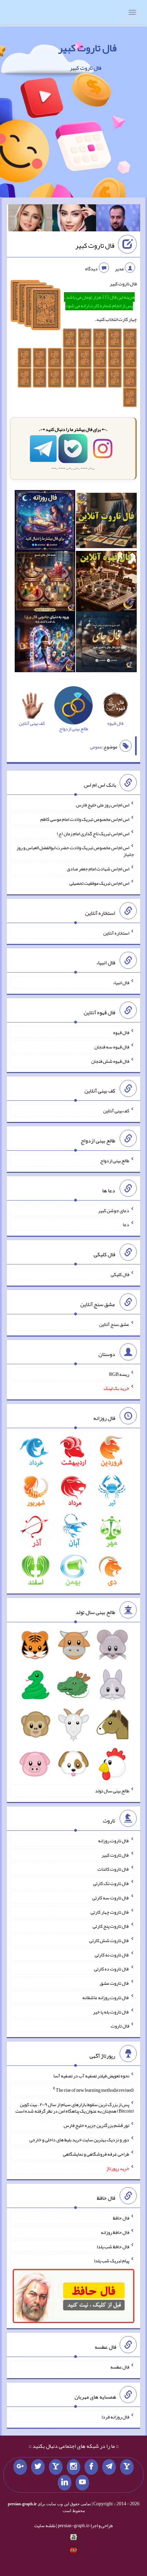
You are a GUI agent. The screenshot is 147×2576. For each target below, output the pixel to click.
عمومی (96, 747)
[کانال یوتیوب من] (82, 2483)
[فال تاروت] (106, 522)
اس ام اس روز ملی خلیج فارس (103, 805)
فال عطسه (120, 2367)
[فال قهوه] (106, 583)
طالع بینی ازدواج (115, 1161)
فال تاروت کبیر (87, 48)
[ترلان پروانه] (74, 219)
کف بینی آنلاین (116, 1111)
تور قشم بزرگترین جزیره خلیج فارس (96, 2125)
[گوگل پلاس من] (20, 2467)
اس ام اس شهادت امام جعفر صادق (98, 869)
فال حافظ (121, 2218)
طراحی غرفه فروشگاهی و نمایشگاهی (96, 2154)
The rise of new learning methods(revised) (95, 2090)
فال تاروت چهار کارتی (110, 1912)
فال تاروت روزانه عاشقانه (106, 1997)
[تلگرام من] (109, 2467)
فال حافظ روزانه (115, 2232)
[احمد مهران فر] (118, 219)
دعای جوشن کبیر (114, 1210)
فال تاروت (120, 2026)
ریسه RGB (119, 1374)
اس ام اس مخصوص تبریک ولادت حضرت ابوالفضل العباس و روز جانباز (75, 851)
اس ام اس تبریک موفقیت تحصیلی (99, 883)
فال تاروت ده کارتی (112, 1969)
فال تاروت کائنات (113, 1869)
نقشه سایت (45, 2525)
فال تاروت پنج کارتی (111, 1926)
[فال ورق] (45, 643)
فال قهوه (121, 1032)
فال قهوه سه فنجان (112, 1047)
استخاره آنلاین (116, 933)
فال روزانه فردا (115, 2416)
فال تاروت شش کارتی (109, 1940)
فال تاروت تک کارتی (111, 1883)
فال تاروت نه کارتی (112, 1954)
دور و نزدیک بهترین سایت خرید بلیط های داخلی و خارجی (79, 2140)
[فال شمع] (45, 583)
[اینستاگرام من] (73, 2467)
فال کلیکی (120, 1274)
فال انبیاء (121, 982)
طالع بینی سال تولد (112, 1791)
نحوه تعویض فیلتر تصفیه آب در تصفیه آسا (91, 2076)
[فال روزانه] (45, 522)
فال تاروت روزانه (114, 1841)
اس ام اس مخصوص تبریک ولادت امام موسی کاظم (85, 819)
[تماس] (56, 2467)
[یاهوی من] (127, 2467)
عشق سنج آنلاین (114, 1324)
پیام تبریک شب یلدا (112, 2261)
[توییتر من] (38, 2467)
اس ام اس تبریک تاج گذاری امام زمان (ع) (93, 833)
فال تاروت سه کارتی (111, 1898)
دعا (126, 1224)
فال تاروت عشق (115, 1983)
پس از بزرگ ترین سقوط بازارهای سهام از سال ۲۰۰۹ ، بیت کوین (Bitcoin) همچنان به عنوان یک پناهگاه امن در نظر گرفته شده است (75, 2107)
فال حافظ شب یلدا (113, 2246)
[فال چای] (106, 643)
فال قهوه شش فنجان (110, 1061)
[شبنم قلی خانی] (30, 219)
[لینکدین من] (65, 2483)
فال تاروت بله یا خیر (111, 2011)
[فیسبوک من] (91, 2467)
